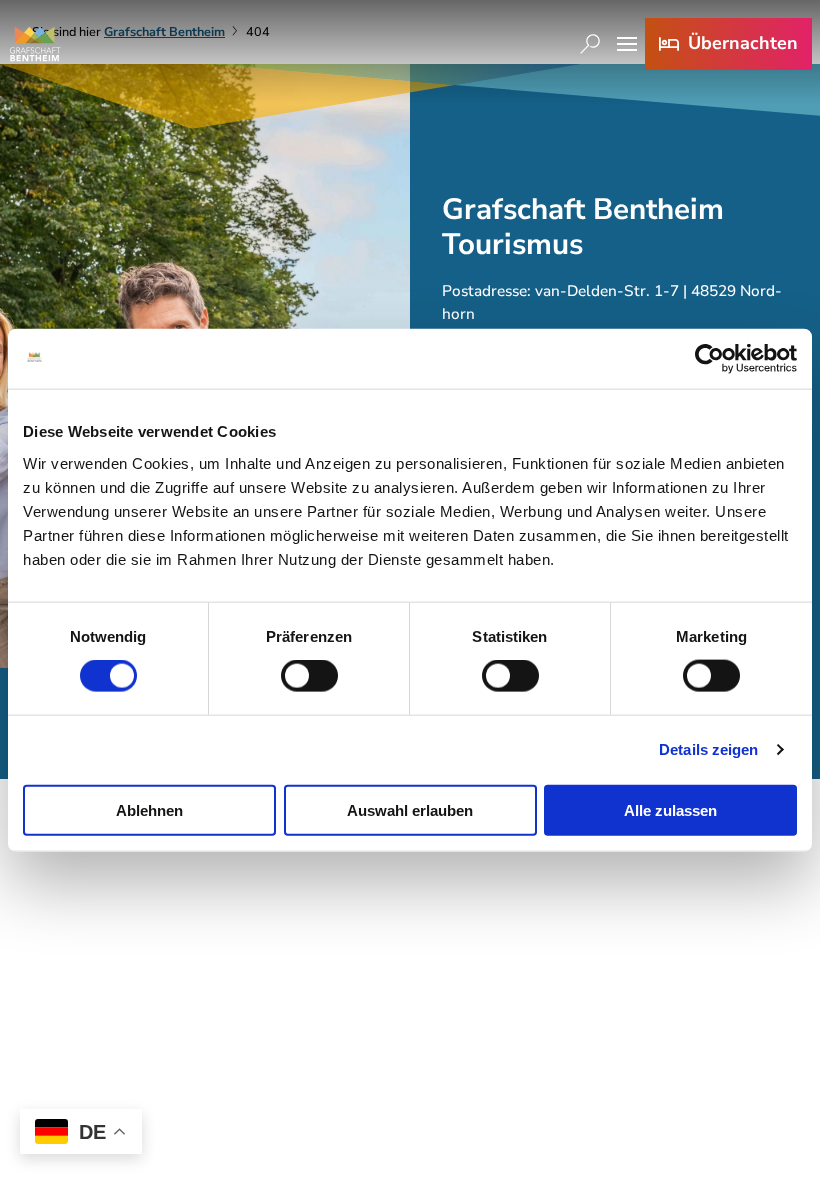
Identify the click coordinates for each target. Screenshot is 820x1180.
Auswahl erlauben (410, 809)
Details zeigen (708, 749)
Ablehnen (149, 809)
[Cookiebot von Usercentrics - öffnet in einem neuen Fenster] (709, 359)
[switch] (309, 676)
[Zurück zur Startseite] (35, 44)
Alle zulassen (670, 809)
